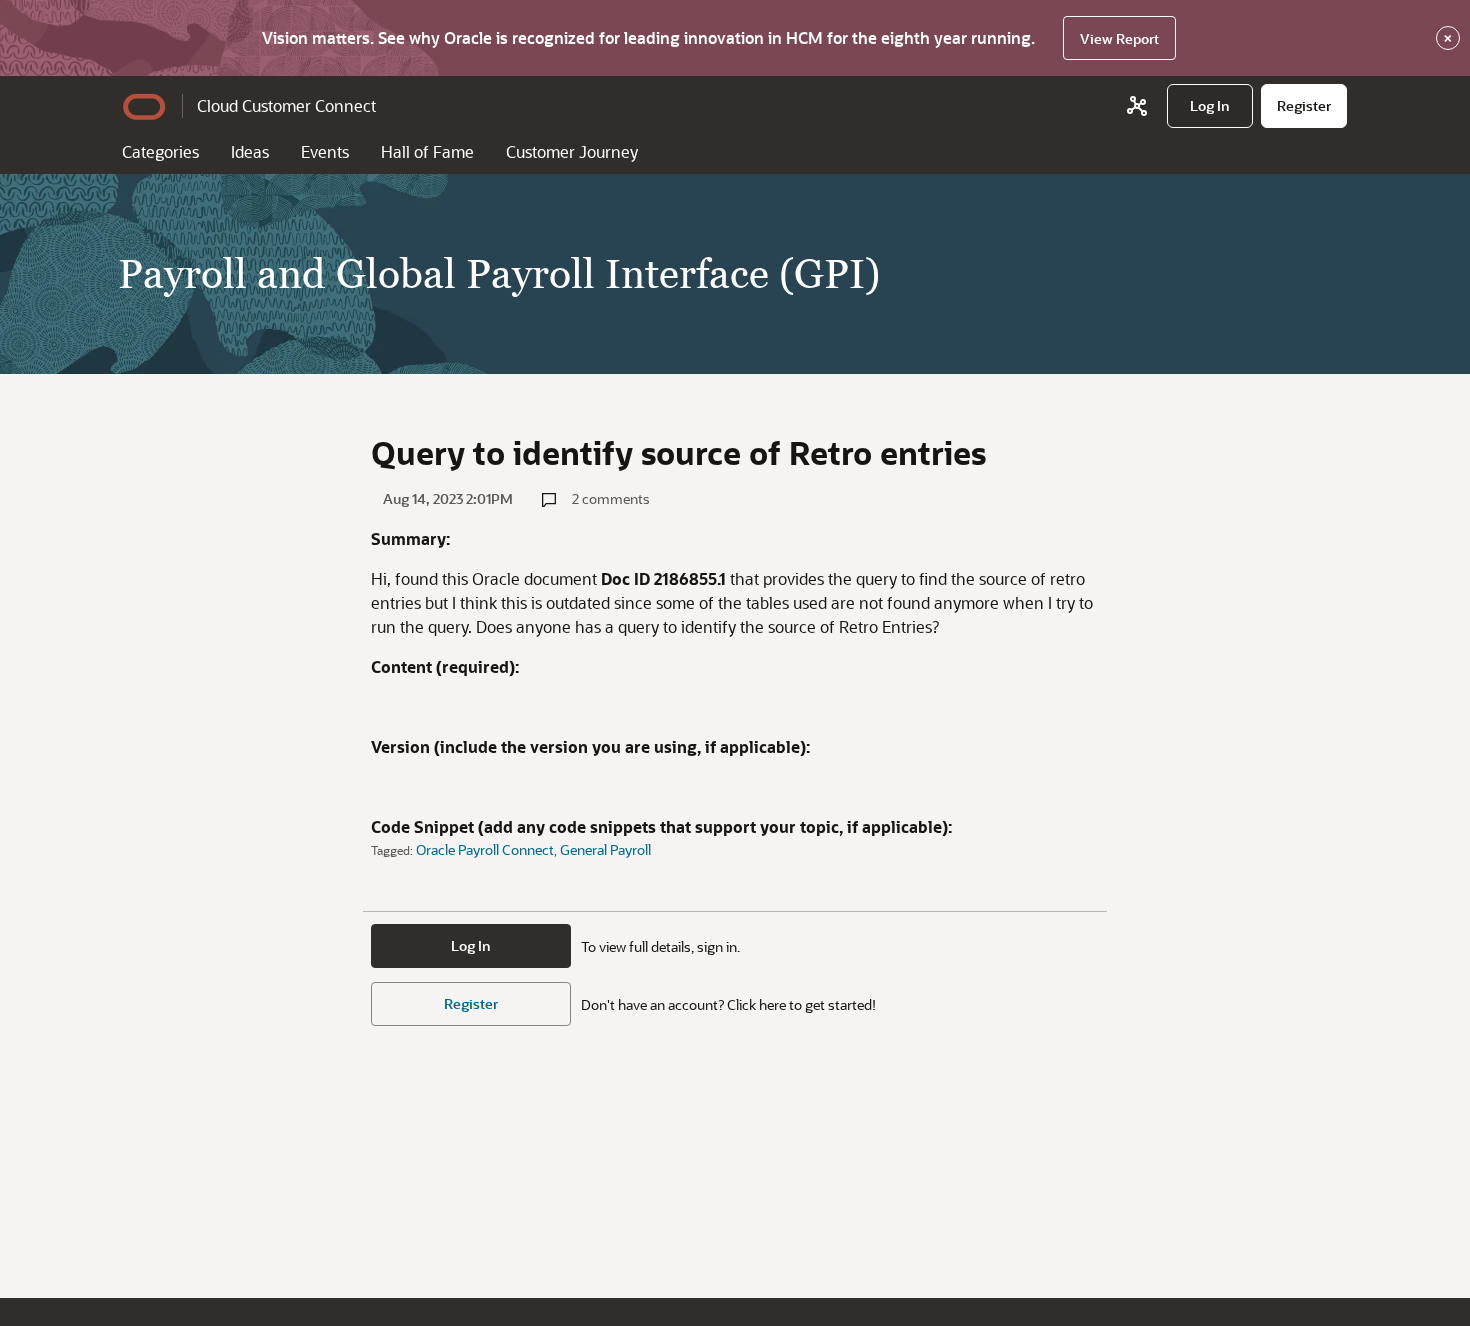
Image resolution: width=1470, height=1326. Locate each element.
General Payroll (605, 849)
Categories (160, 151)
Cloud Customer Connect (286, 105)
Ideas (250, 151)
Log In (471, 945)
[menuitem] (1210, 106)
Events (325, 151)
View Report (1119, 38)
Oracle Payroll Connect (485, 849)
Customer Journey (572, 151)
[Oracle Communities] (1137, 106)
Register (471, 1003)
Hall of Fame (427, 151)
